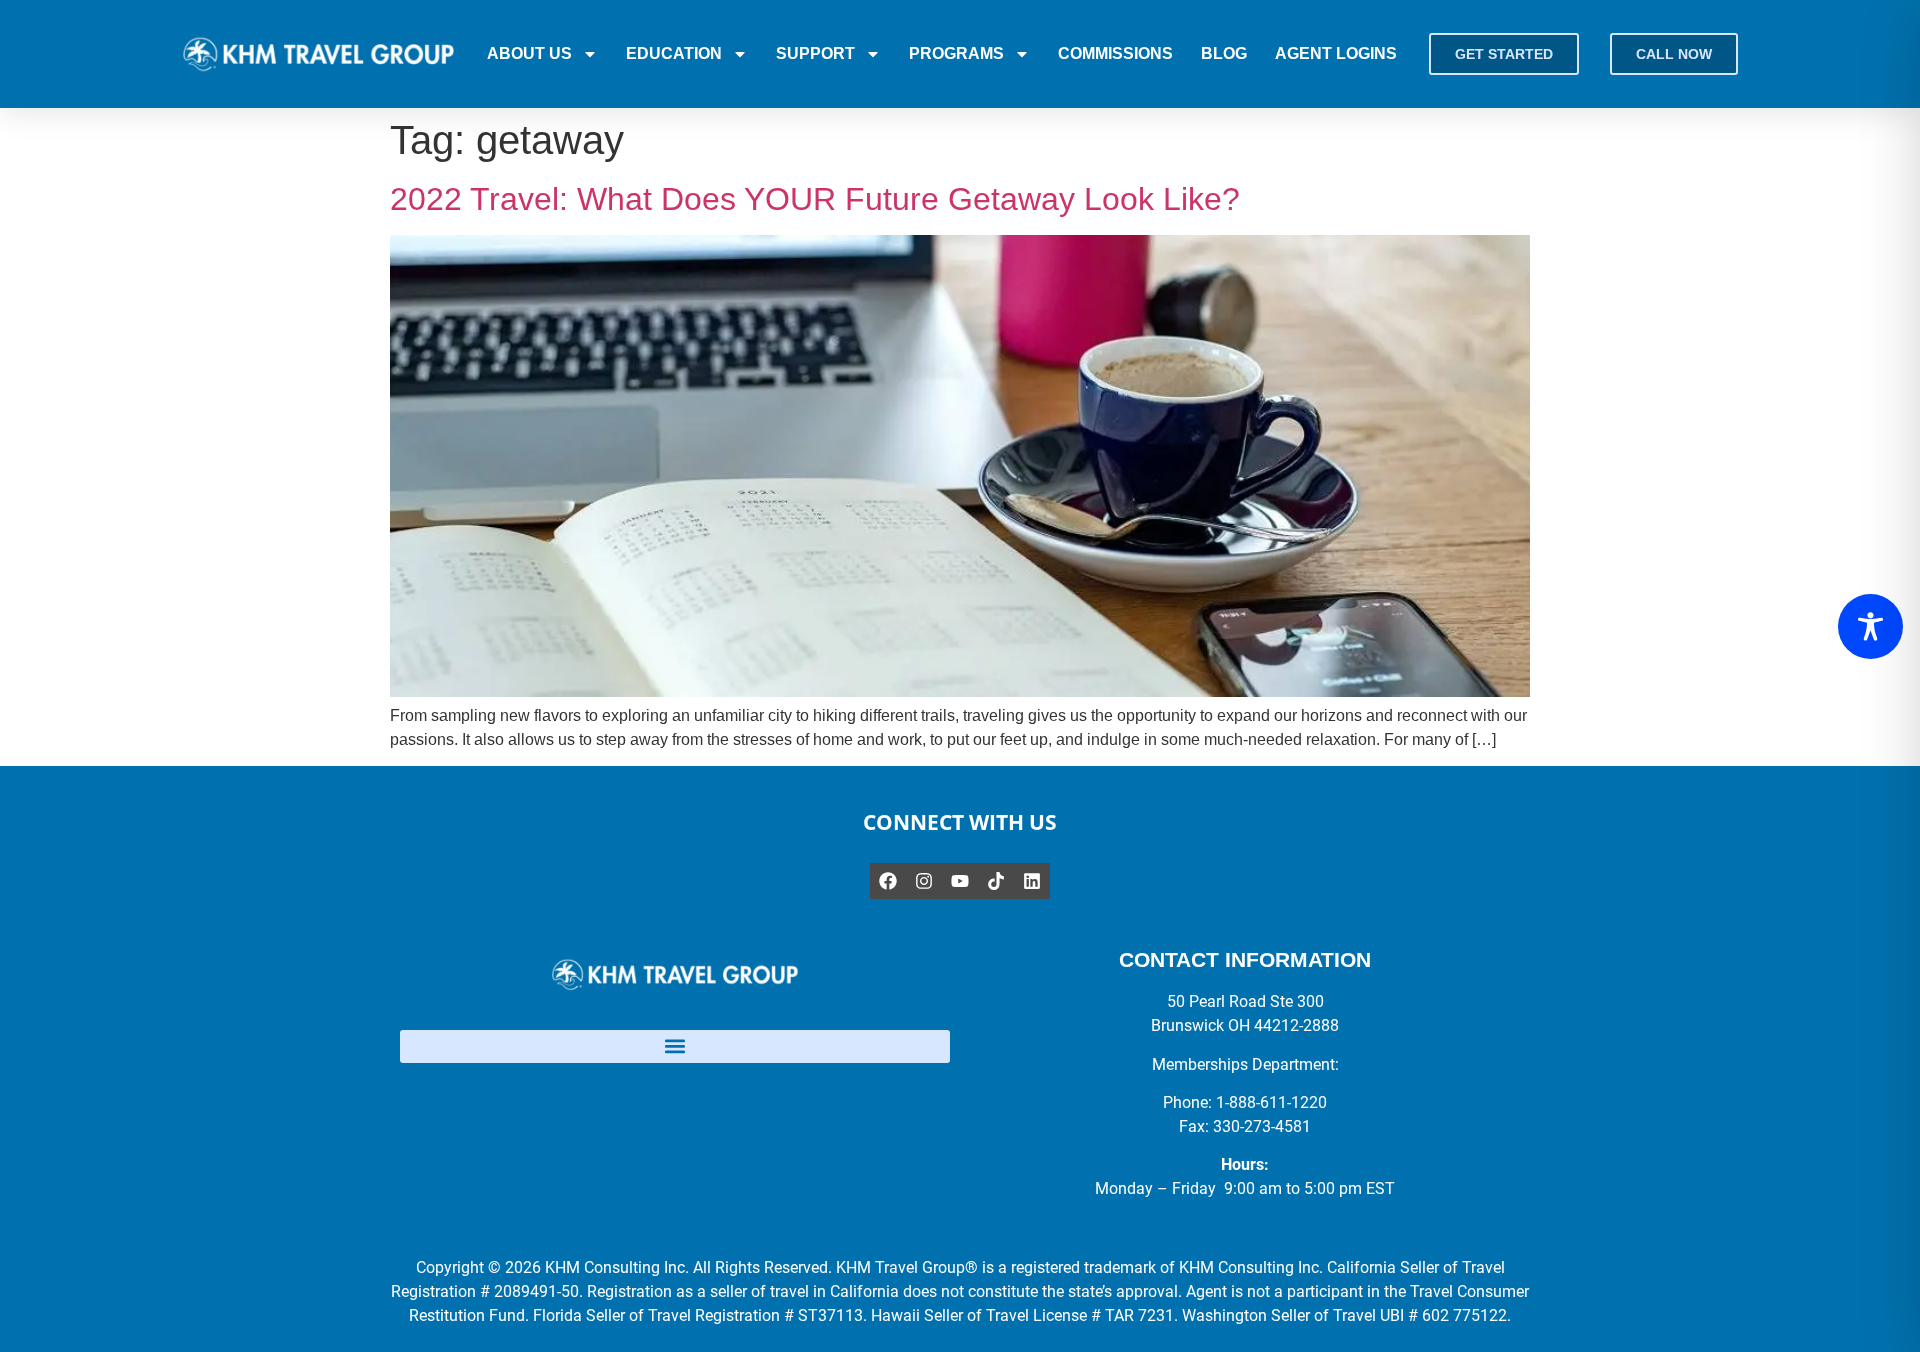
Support (815, 53)
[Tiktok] (996, 881)
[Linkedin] (1032, 881)
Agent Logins (1336, 53)
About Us (529, 53)
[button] (675, 1046)
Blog (1224, 53)
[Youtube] (960, 881)
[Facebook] (888, 881)
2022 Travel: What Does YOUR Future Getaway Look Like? (815, 199)
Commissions (1115, 53)
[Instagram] (924, 881)
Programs (956, 53)
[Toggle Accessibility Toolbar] (1870, 626)
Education (674, 53)
